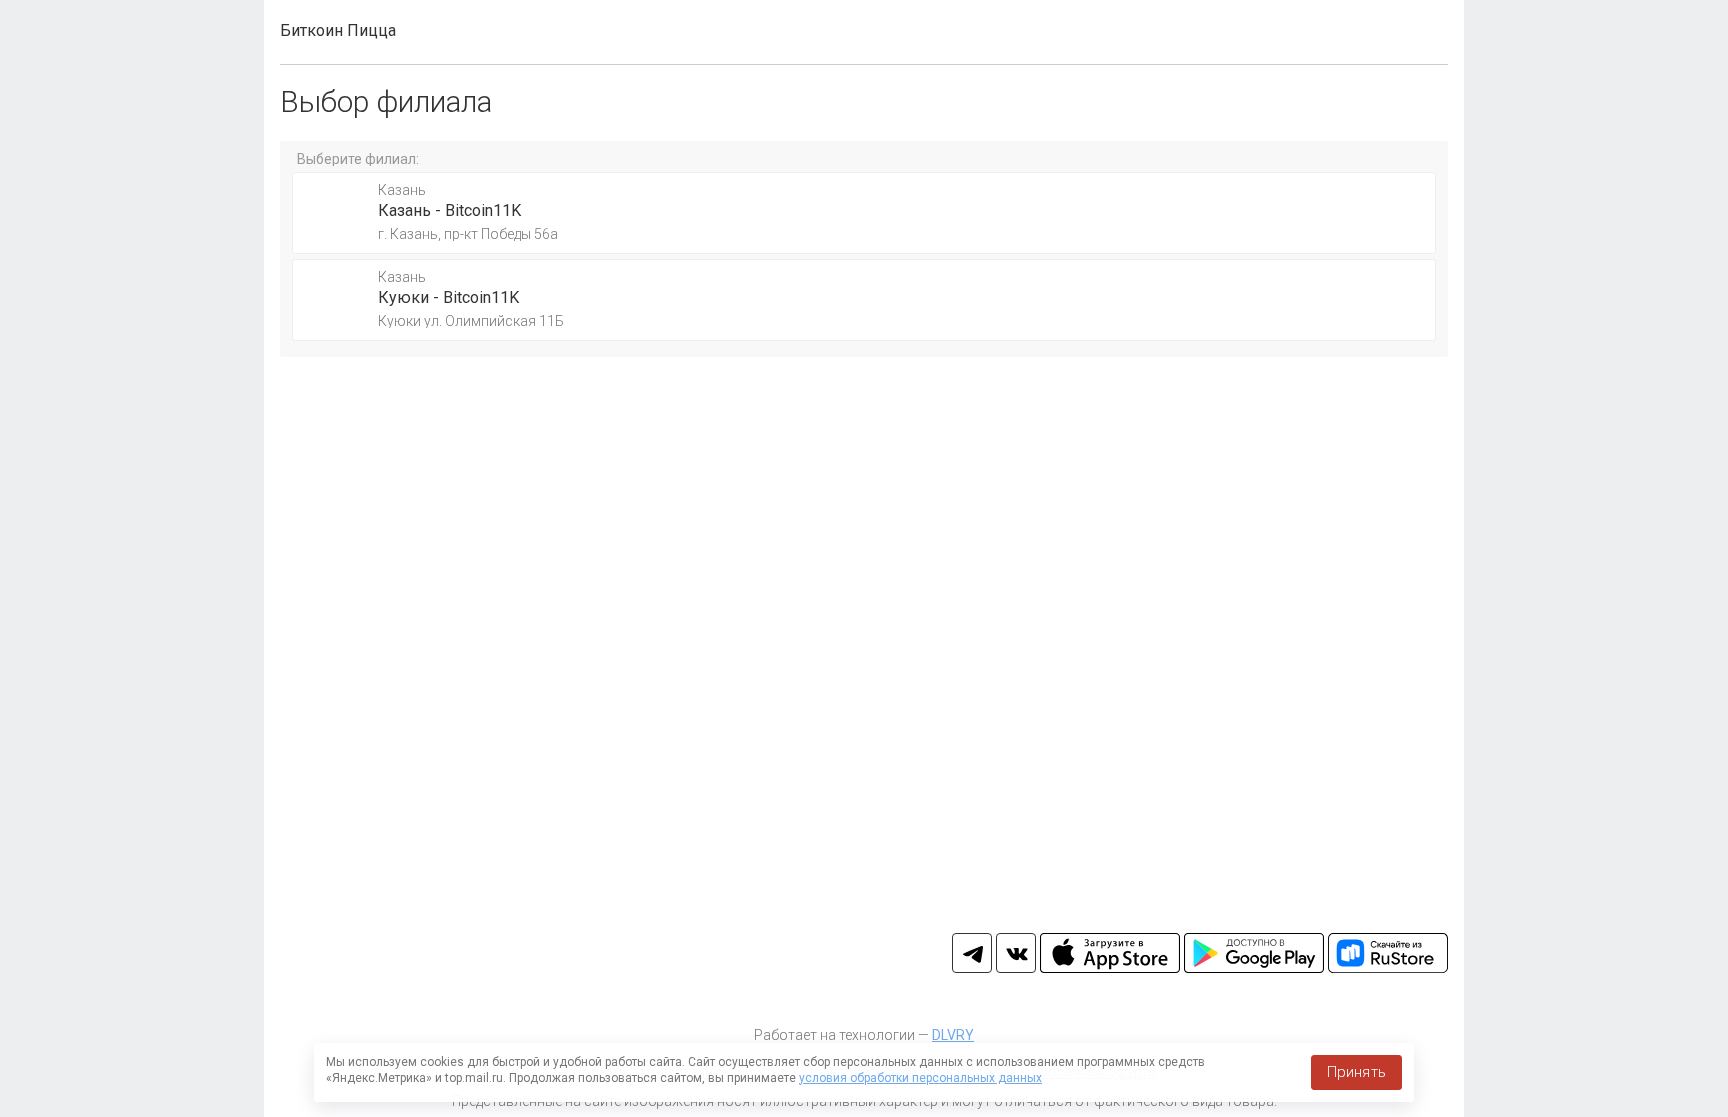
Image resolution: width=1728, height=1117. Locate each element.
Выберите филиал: (358, 159)
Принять (1356, 1072)
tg (972, 953)
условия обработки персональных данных (920, 1078)
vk (1016, 953)
